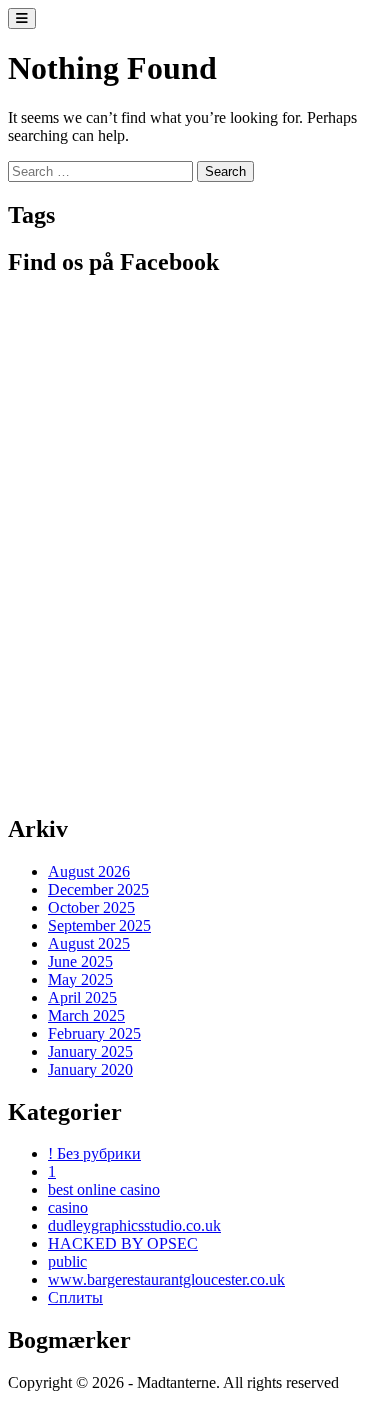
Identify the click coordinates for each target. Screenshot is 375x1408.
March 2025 (86, 1015)
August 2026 (89, 871)
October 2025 (91, 907)
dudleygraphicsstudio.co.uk (134, 1225)
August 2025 (89, 943)
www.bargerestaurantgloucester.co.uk (166, 1279)
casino (68, 1207)
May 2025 (80, 979)
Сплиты (75, 1297)
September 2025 (99, 925)
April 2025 (82, 997)
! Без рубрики (94, 1153)
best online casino (104, 1189)
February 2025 (94, 1033)
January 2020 (90, 1069)
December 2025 (98, 889)
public (67, 1261)
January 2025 (90, 1051)
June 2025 (80, 961)
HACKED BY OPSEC (123, 1243)
